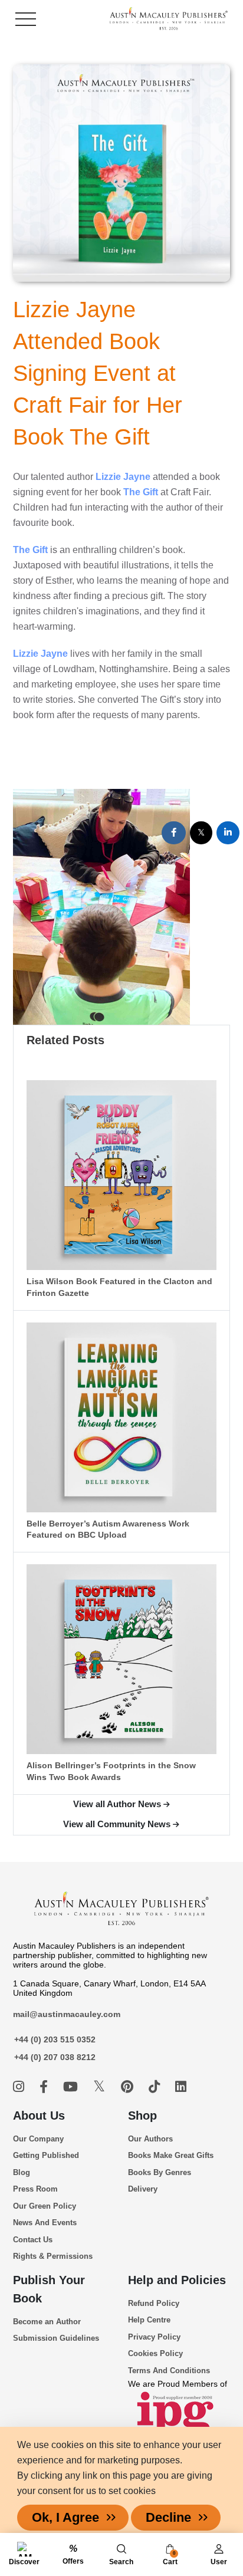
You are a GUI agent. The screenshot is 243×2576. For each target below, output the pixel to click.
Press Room (35, 2189)
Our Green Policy (45, 2206)
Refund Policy (154, 2303)
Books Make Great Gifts (171, 2155)
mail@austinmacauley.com (67, 2014)
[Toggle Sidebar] (26, 19)
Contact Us (33, 2240)
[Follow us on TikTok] (156, 2087)
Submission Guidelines (56, 2338)
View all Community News (117, 1824)
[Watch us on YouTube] (72, 2087)
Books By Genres (160, 2172)
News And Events (45, 2223)
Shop (142, 2116)
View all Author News (117, 1804)
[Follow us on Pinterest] (129, 2087)
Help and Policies (177, 2280)
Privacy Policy (154, 2337)
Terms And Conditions (169, 2371)
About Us (39, 2116)
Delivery (143, 2189)
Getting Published (46, 2155)
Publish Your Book (49, 2289)
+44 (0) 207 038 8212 (55, 2057)
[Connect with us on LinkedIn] (181, 2087)
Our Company (38, 2139)
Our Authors (150, 2139)
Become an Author (47, 2322)
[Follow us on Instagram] (20, 2087)
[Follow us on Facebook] (45, 2087)
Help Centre (149, 2320)
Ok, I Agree (65, 2517)
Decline (168, 2517)
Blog (22, 2172)
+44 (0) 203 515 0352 (55, 2039)
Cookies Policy (155, 2353)
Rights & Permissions (53, 2256)
